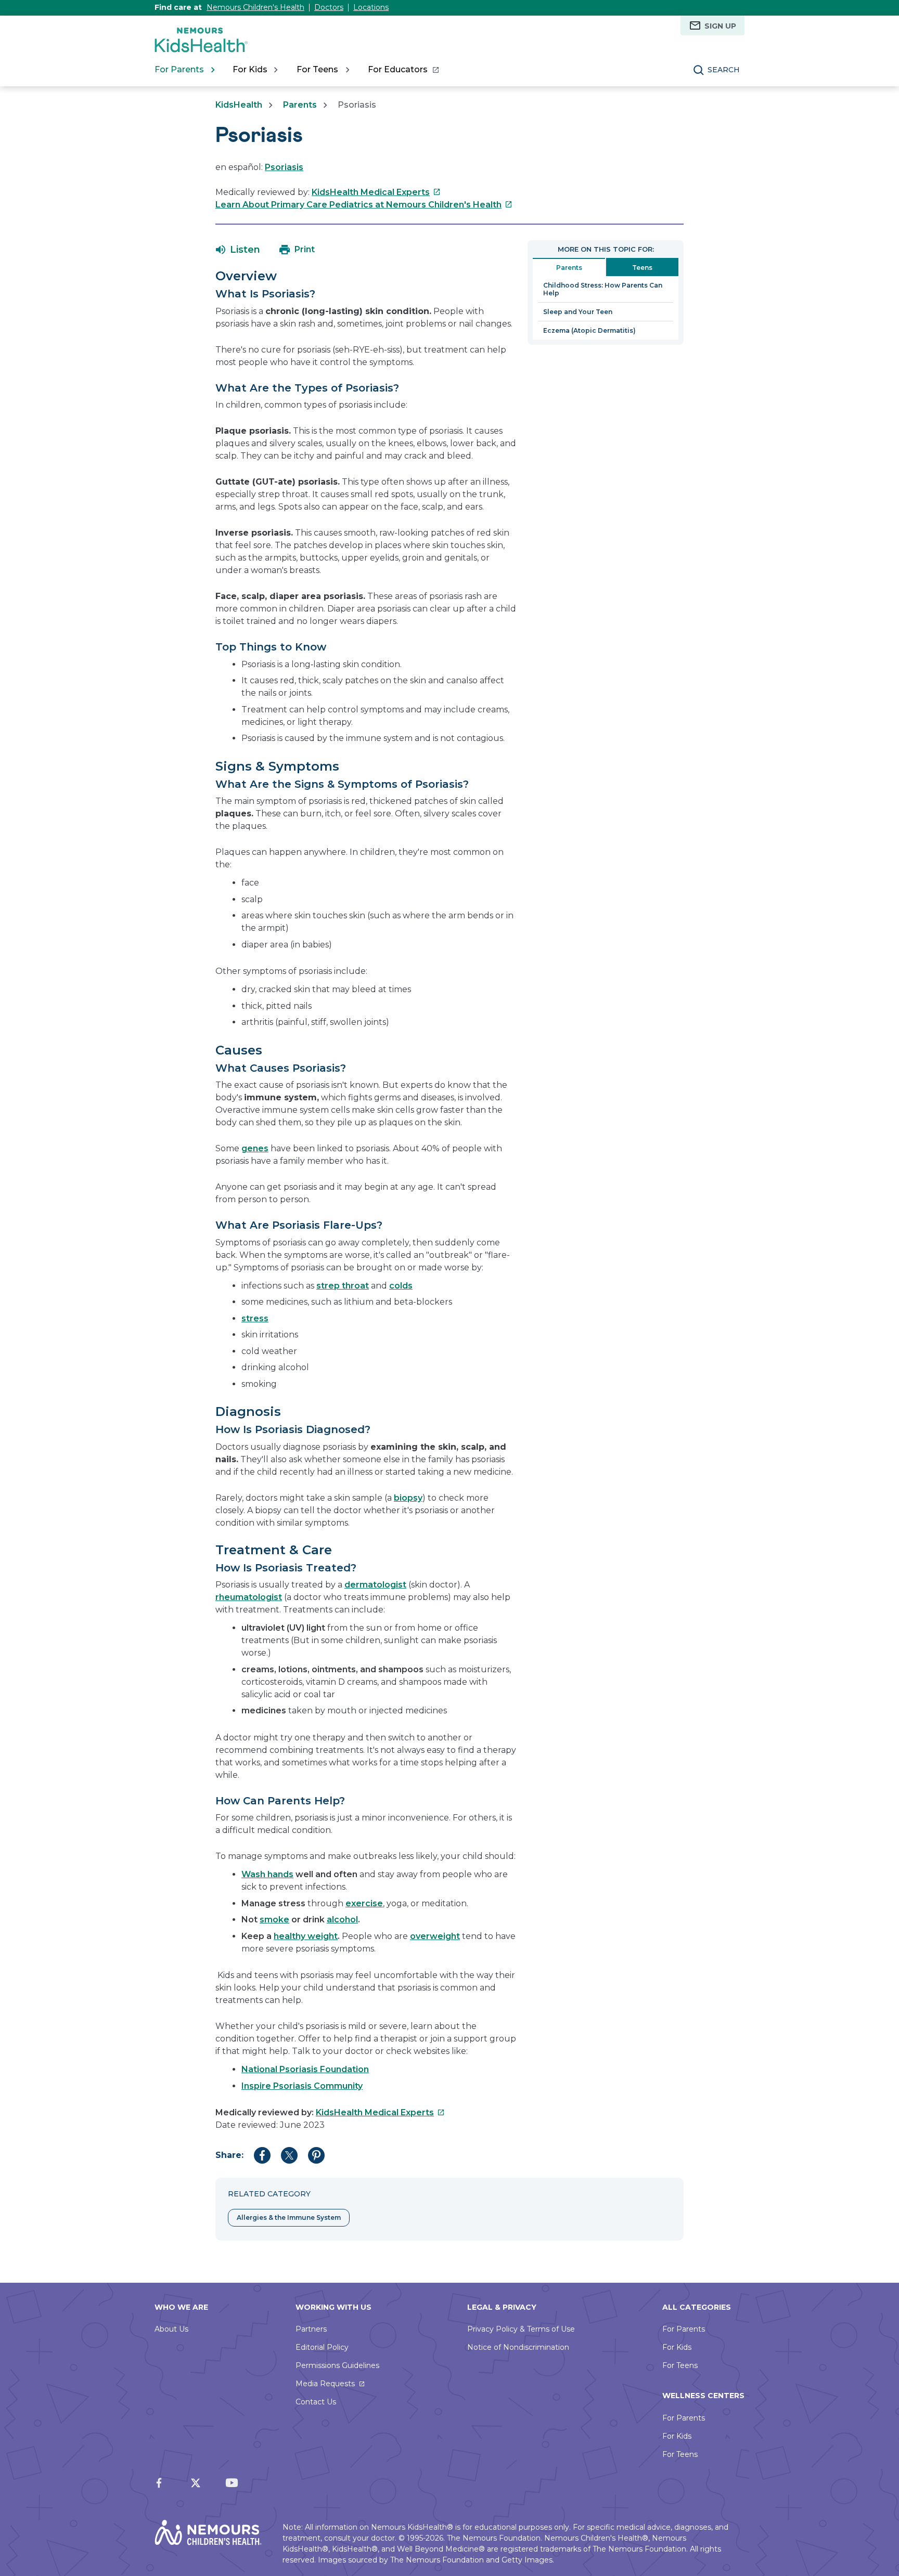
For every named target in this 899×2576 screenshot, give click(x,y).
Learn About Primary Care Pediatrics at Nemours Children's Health (364, 205)
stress (255, 1318)
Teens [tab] (642, 268)
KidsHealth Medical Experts (376, 192)
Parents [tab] (569, 268)
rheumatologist (249, 1597)
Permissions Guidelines (337, 2365)
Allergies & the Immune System (289, 2217)
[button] (238, 250)
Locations (371, 7)
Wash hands (267, 1874)
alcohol (342, 1920)
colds (401, 1286)
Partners (311, 2329)
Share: (229, 2155)
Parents (300, 105)
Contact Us (316, 2402)
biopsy (408, 1498)
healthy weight (306, 1936)
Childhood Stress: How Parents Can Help (603, 289)
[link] (403, 70)
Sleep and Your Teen (578, 312)
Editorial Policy (322, 2347)
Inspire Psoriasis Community (302, 2086)
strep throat (343, 1286)
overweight (435, 1936)
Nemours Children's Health (255, 7)
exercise (364, 1903)
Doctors (329, 7)
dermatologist (375, 1585)
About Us (171, 2329)
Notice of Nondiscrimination (518, 2347)
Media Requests (325, 2384)
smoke (274, 1920)
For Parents (684, 2329)
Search (724, 70)
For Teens (680, 2365)
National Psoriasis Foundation (305, 2069)
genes (255, 1148)
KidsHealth (239, 105)
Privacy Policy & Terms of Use (521, 2329)
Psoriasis (284, 167)
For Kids (677, 2347)
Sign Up (720, 26)
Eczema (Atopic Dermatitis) (589, 330)
